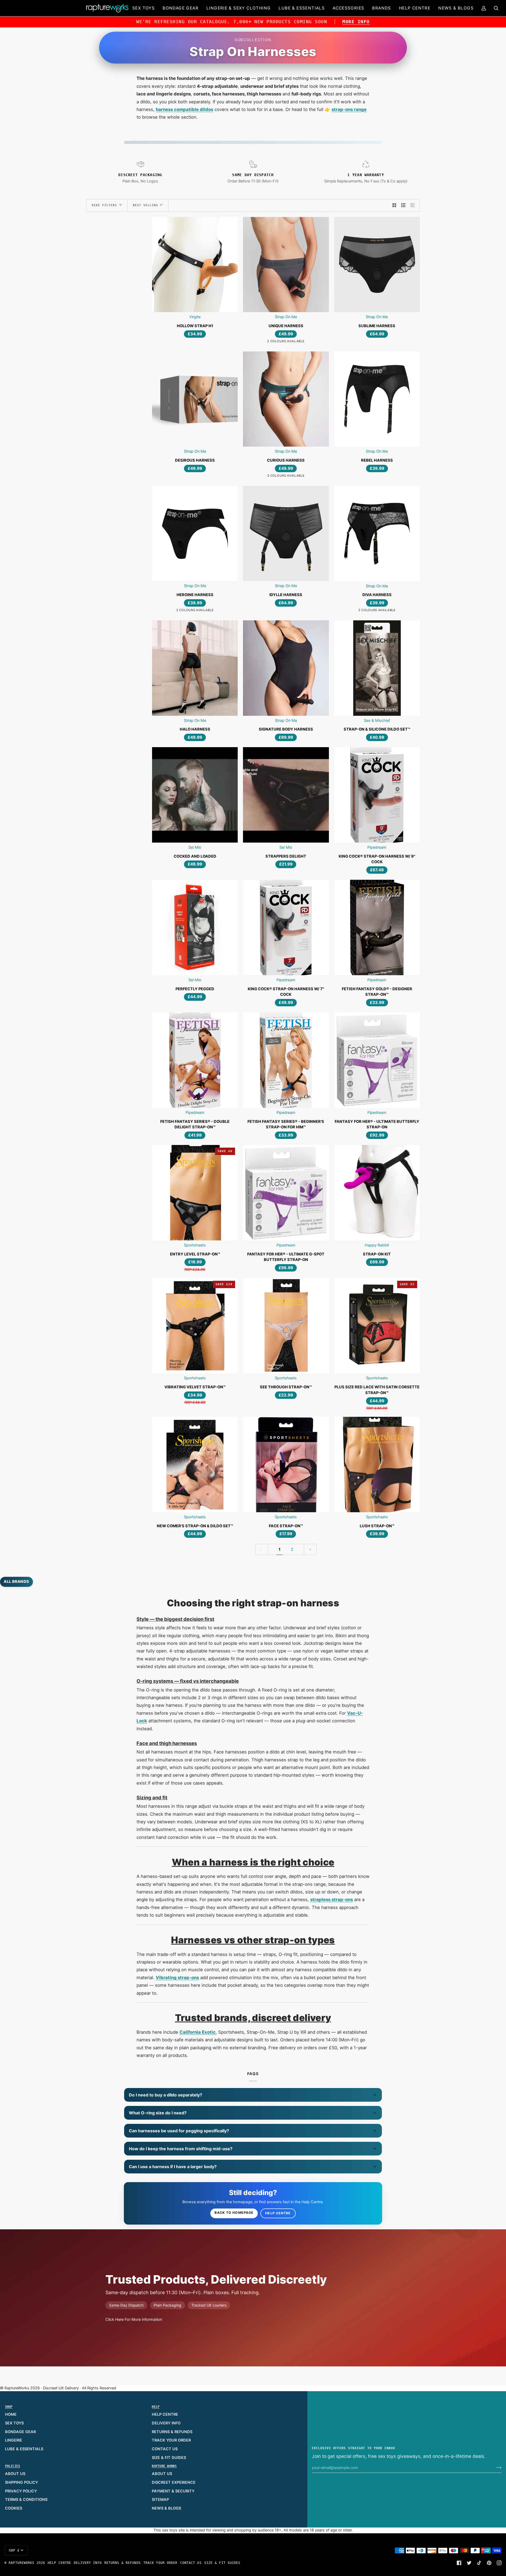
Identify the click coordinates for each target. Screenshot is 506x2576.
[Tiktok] (479, 2563)
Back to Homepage (234, 2213)
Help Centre (278, 2213)
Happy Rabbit (377, 1245)
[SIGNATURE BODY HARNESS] (286, 668)
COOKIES (14, 2508)
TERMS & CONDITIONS (26, 2500)
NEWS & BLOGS (166, 2508)
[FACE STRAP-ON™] (286, 1464)
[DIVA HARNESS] (377, 533)
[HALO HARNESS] (195, 668)
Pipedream (377, 847)
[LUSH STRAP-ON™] (377, 1464)
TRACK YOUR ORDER (171, 2440)
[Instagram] (499, 2563)
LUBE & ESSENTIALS (24, 2449)
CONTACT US (165, 2449)
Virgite (195, 317)
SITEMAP (160, 2500)
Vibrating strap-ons (177, 1978)
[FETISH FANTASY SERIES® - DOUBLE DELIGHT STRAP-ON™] (195, 1060)
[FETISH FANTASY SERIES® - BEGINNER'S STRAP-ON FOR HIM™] (286, 1060)
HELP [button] (156, 2407)
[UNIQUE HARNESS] (286, 265)
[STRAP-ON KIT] (377, 1193)
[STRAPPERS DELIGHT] (286, 795)
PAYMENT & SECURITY (173, 2491)
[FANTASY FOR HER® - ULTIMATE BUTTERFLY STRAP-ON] (377, 1060)
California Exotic (198, 2032)
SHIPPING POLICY (21, 2482)
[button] (143, 8)
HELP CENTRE (165, 2414)
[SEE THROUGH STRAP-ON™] (286, 1326)
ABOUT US (15, 2474)
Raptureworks (21, 2563)
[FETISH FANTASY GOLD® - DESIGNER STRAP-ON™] (377, 927)
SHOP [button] (9, 2407)
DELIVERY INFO (166, 2423)
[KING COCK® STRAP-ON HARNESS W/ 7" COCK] (286, 927)
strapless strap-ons (332, 1900)
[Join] (495, 2468)
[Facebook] (459, 2563)
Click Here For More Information (134, 2319)
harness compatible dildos (184, 109)
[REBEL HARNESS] (377, 399)
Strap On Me (286, 317)
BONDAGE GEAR (20, 2432)
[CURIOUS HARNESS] (286, 399)
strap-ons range (349, 109)
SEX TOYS (14, 2423)
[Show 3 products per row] (403, 205)
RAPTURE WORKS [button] (164, 2466)
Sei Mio (195, 847)
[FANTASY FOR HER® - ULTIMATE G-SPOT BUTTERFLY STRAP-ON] (286, 1193)
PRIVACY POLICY (21, 2491)
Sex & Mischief (377, 721)
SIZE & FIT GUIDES (169, 2458)
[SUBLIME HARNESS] (377, 265)
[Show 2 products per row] (394, 205)
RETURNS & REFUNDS (172, 2432)
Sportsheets (195, 1245)
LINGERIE (14, 2440)
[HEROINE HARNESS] (195, 533)
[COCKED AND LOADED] (195, 795)
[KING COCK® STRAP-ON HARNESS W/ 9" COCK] (377, 795)
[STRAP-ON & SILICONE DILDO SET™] (377, 668)
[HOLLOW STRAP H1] (195, 265)
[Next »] (310, 1550)
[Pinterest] (489, 2563)
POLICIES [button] (13, 2466)
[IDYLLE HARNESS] (286, 533)
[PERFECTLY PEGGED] (195, 927)
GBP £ (14, 2550)
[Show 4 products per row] (414, 205)
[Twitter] (469, 2563)
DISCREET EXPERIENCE (174, 2482)
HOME (11, 2414)
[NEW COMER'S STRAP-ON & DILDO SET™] (195, 1464)
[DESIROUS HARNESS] (195, 399)
